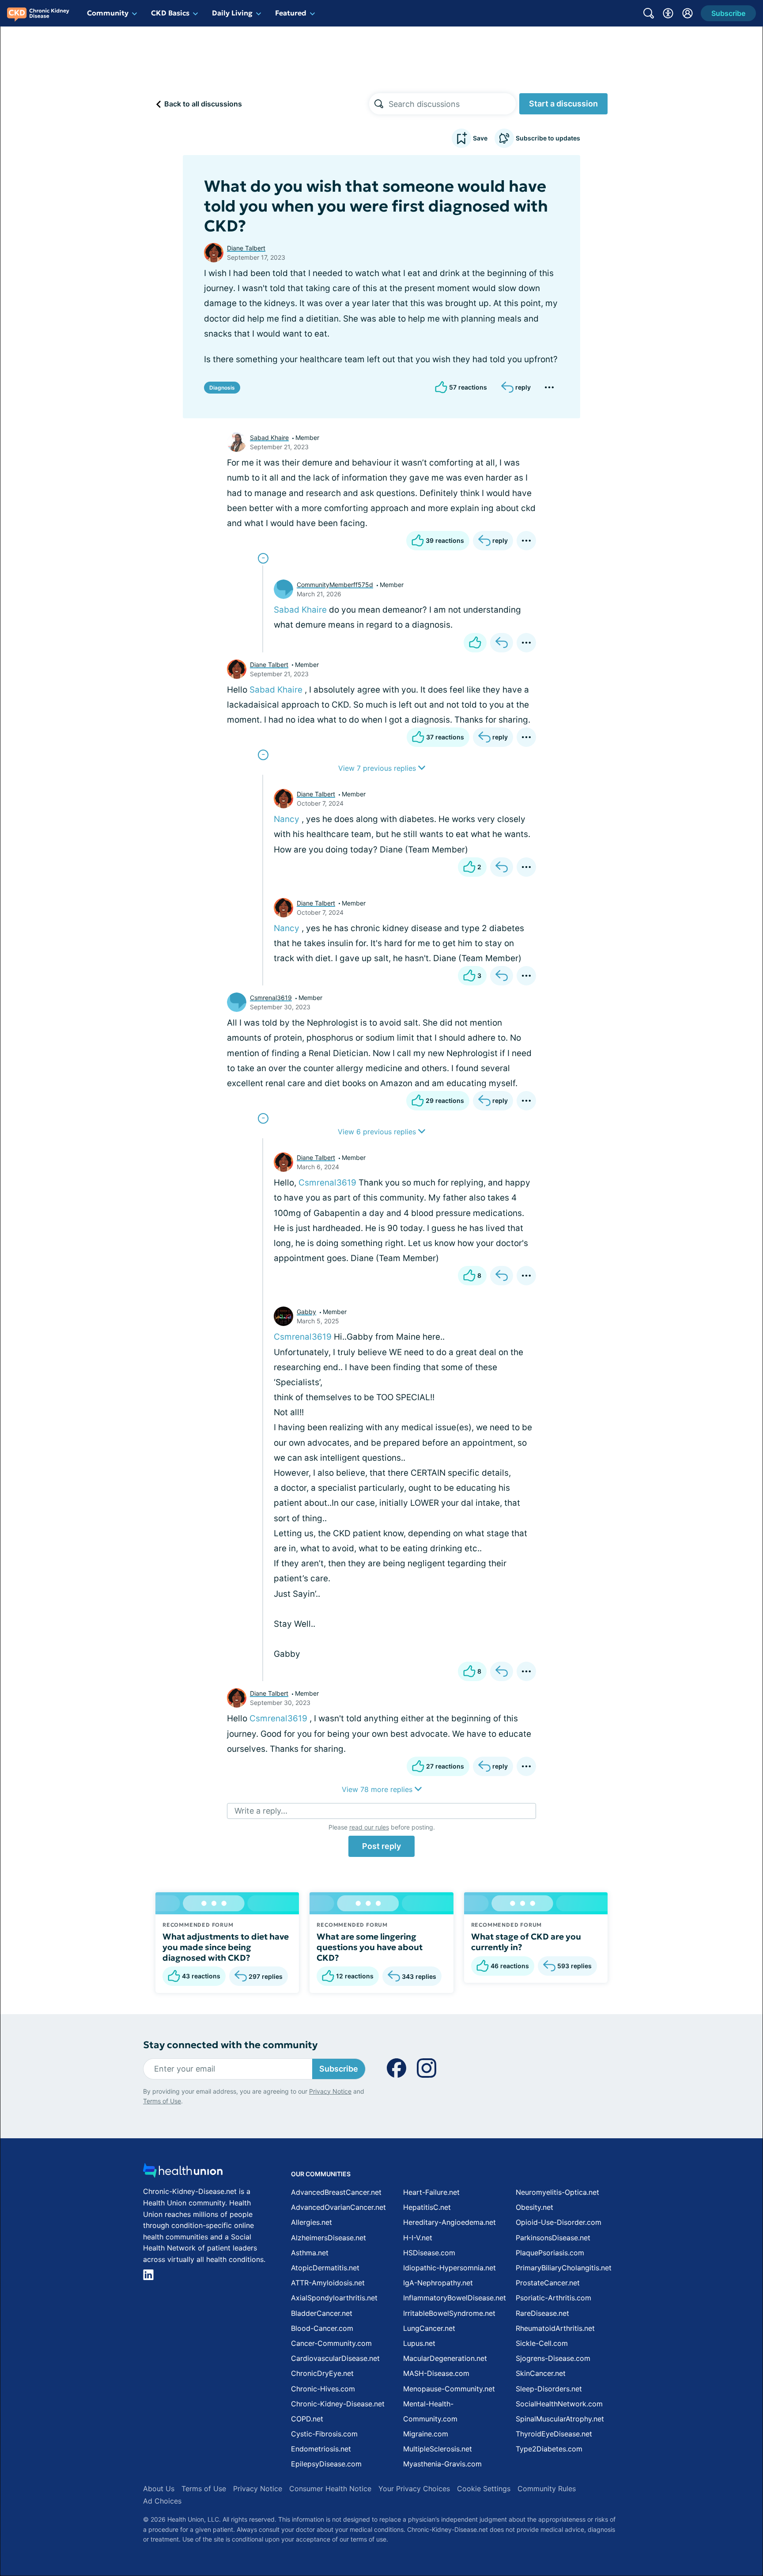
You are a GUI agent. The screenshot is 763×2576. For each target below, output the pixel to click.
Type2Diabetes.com (549, 2449)
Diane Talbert (246, 248)
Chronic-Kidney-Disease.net (338, 2404)
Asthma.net (310, 2253)
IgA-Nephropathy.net (438, 2283)
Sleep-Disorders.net (549, 2389)
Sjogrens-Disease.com (553, 2358)
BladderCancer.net (322, 2313)
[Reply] (502, 643)
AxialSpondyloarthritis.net (334, 2298)
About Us (159, 2489)
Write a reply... (261, 1811)
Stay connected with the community (230, 2045)
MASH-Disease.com (436, 2373)
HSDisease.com (429, 2253)
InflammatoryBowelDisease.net (455, 2298)
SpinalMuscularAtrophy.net (560, 2419)
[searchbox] (452, 104)
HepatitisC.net (427, 2207)
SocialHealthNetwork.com (559, 2404)
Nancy (287, 819)
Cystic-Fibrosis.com (324, 2434)
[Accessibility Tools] (668, 13)
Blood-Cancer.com (322, 2328)
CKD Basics (170, 13)
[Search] (379, 104)
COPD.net (307, 2419)
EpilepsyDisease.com (326, 2464)
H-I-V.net (418, 2238)
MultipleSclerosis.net (438, 2449)
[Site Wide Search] (649, 13)
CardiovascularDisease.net (335, 2358)
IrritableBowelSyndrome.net (449, 2313)
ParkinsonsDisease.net (553, 2238)
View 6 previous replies (378, 1132)
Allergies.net (312, 2222)
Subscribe (339, 2069)
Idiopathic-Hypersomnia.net (449, 2268)
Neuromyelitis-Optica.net (557, 2192)
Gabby (306, 1312)
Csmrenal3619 (271, 998)
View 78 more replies (378, 1789)
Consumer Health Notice (330, 2489)
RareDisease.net (542, 2313)
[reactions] (475, 643)
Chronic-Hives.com (323, 2389)
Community (108, 13)
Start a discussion (563, 104)
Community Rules (547, 2489)
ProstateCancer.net (548, 2283)
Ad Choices (162, 2501)
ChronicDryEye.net (322, 2373)
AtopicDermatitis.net (325, 2268)
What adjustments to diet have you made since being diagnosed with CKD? (226, 1947)
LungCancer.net (429, 2328)
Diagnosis (222, 388)
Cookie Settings (484, 2489)
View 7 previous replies (378, 768)
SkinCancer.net (541, 2373)
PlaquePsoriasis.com (550, 2253)
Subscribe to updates (548, 138)
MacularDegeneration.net (445, 2358)
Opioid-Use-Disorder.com (559, 2222)
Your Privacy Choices (414, 2489)
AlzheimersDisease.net (329, 2238)
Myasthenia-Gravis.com (442, 2464)
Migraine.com (426, 2434)
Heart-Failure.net (431, 2192)
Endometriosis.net (321, 2449)
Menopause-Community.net (449, 2389)
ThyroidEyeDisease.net (554, 2434)
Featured (291, 13)
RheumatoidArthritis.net (555, 2328)
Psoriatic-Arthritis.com (553, 2298)
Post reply (381, 1846)
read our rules (369, 1827)
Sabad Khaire (269, 438)
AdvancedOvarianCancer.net (338, 2207)
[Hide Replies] (263, 558)
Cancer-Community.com (331, 2343)
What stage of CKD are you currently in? (526, 1942)
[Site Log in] (687, 13)
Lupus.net (419, 2343)
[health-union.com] (183, 2173)
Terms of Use (162, 2101)
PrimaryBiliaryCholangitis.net (564, 2268)
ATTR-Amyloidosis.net (328, 2283)
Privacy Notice (330, 2091)
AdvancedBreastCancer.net (336, 2192)
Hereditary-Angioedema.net (449, 2222)
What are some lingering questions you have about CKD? (370, 1947)
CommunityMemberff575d (335, 585)
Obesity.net (534, 2207)
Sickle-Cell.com (542, 2343)
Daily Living (232, 13)
